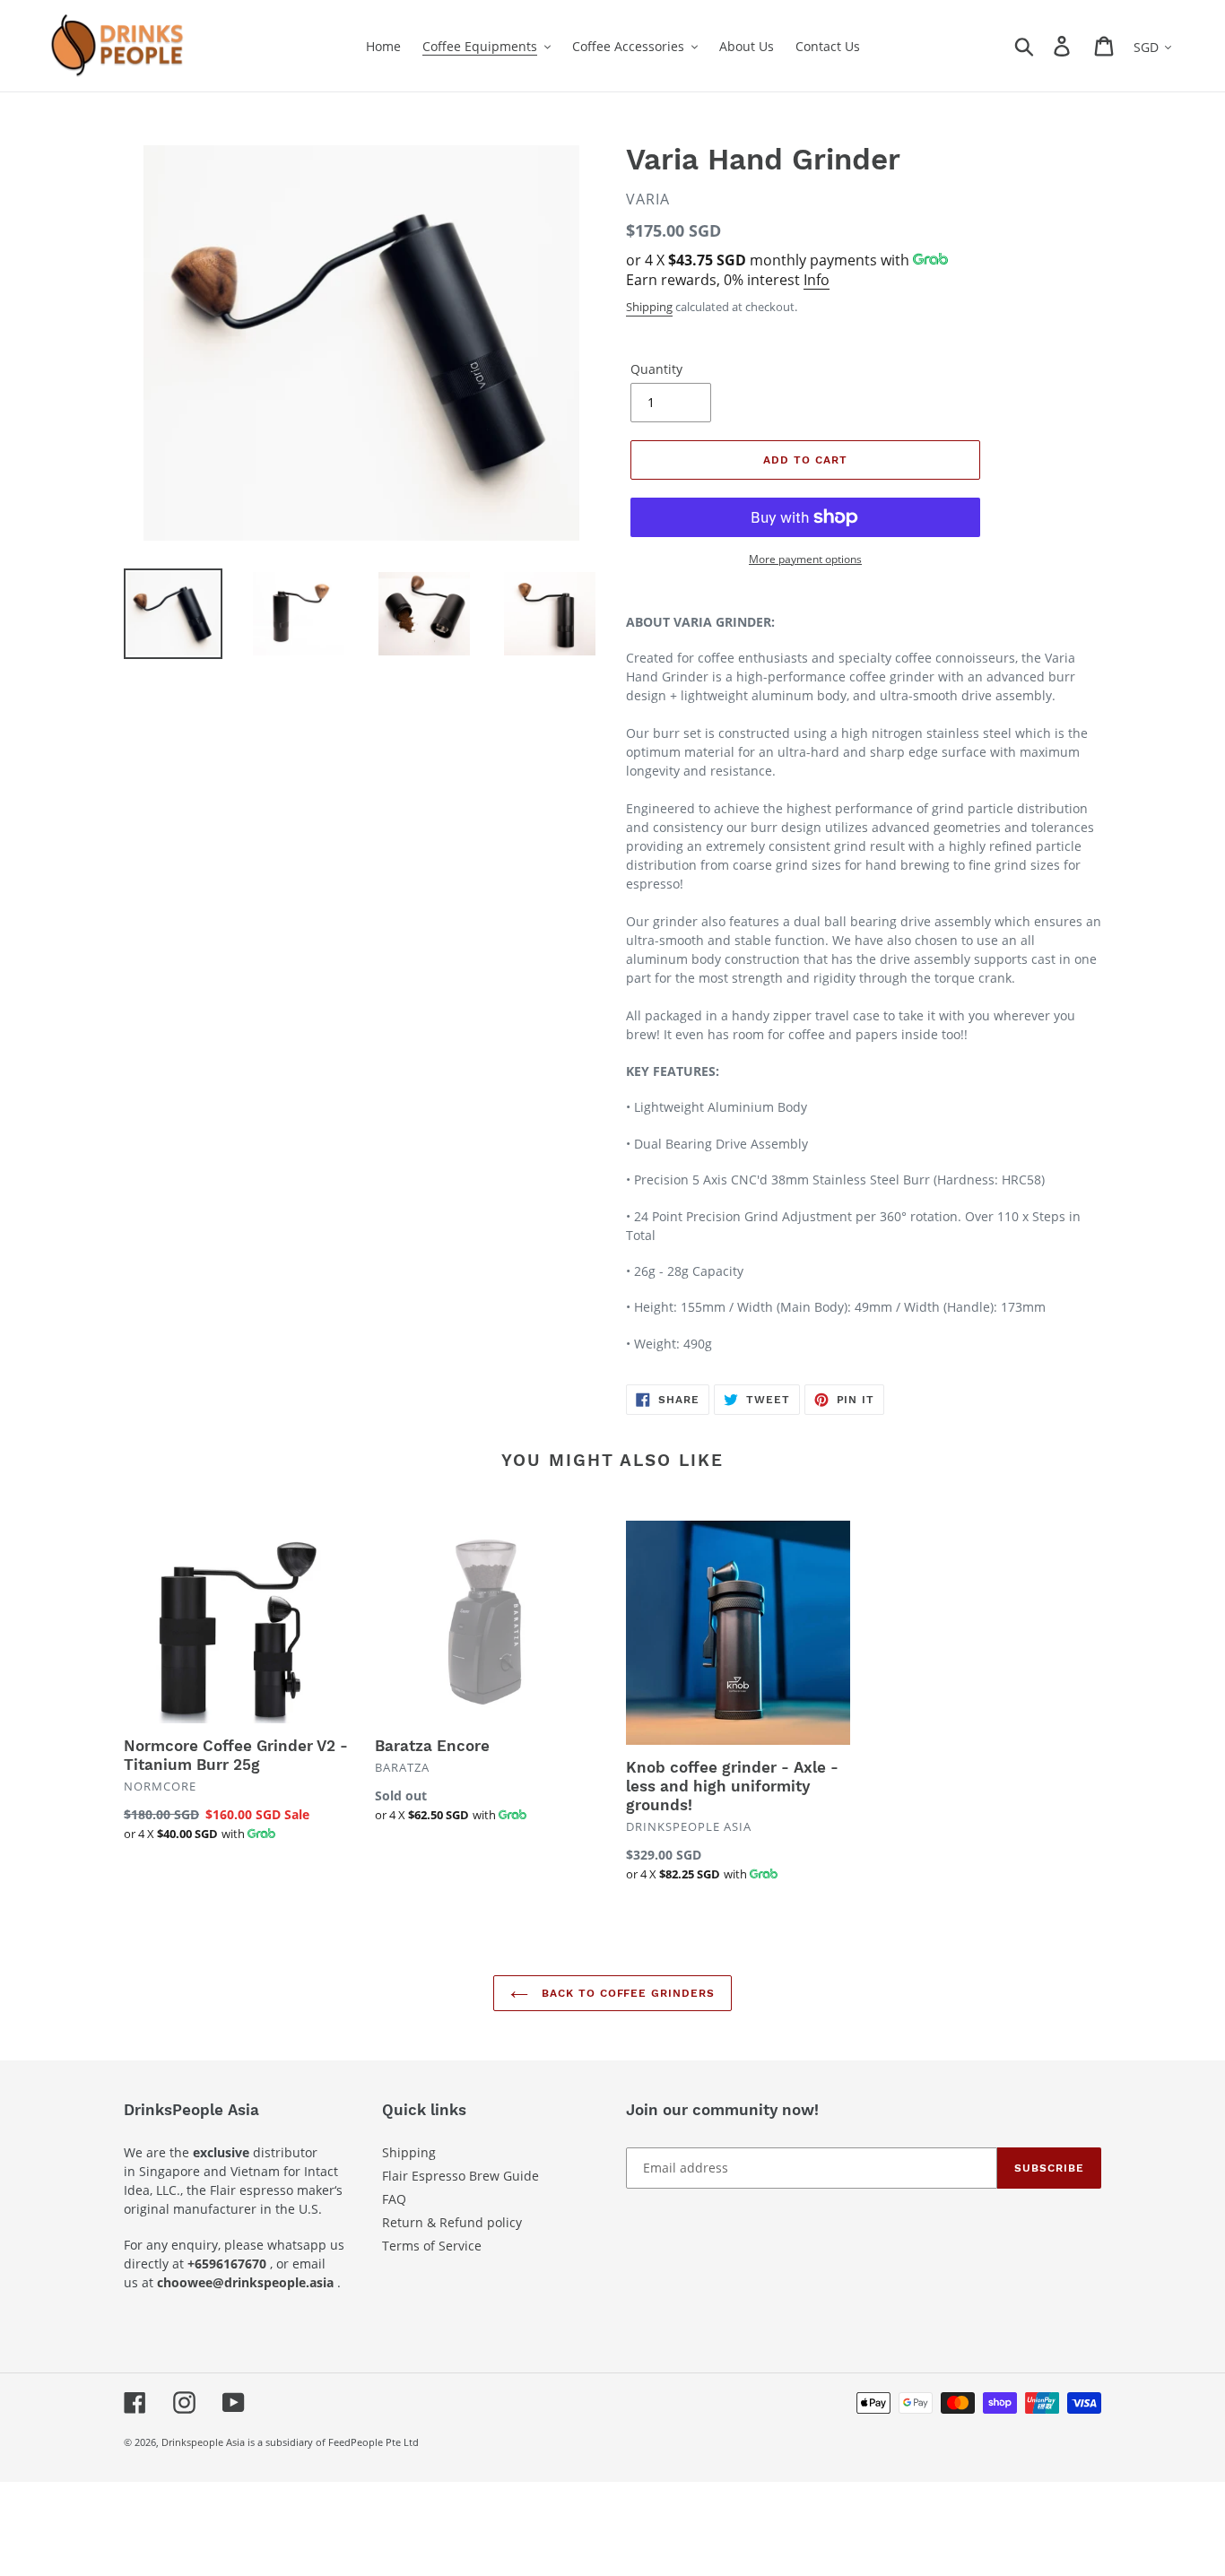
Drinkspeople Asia (203, 2442)
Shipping (649, 307)
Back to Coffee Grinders (626, 1993)
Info (817, 280)
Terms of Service (432, 2246)
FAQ (394, 2199)
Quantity (656, 369)
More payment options (805, 559)
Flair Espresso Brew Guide (460, 2176)
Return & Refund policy (452, 2222)
